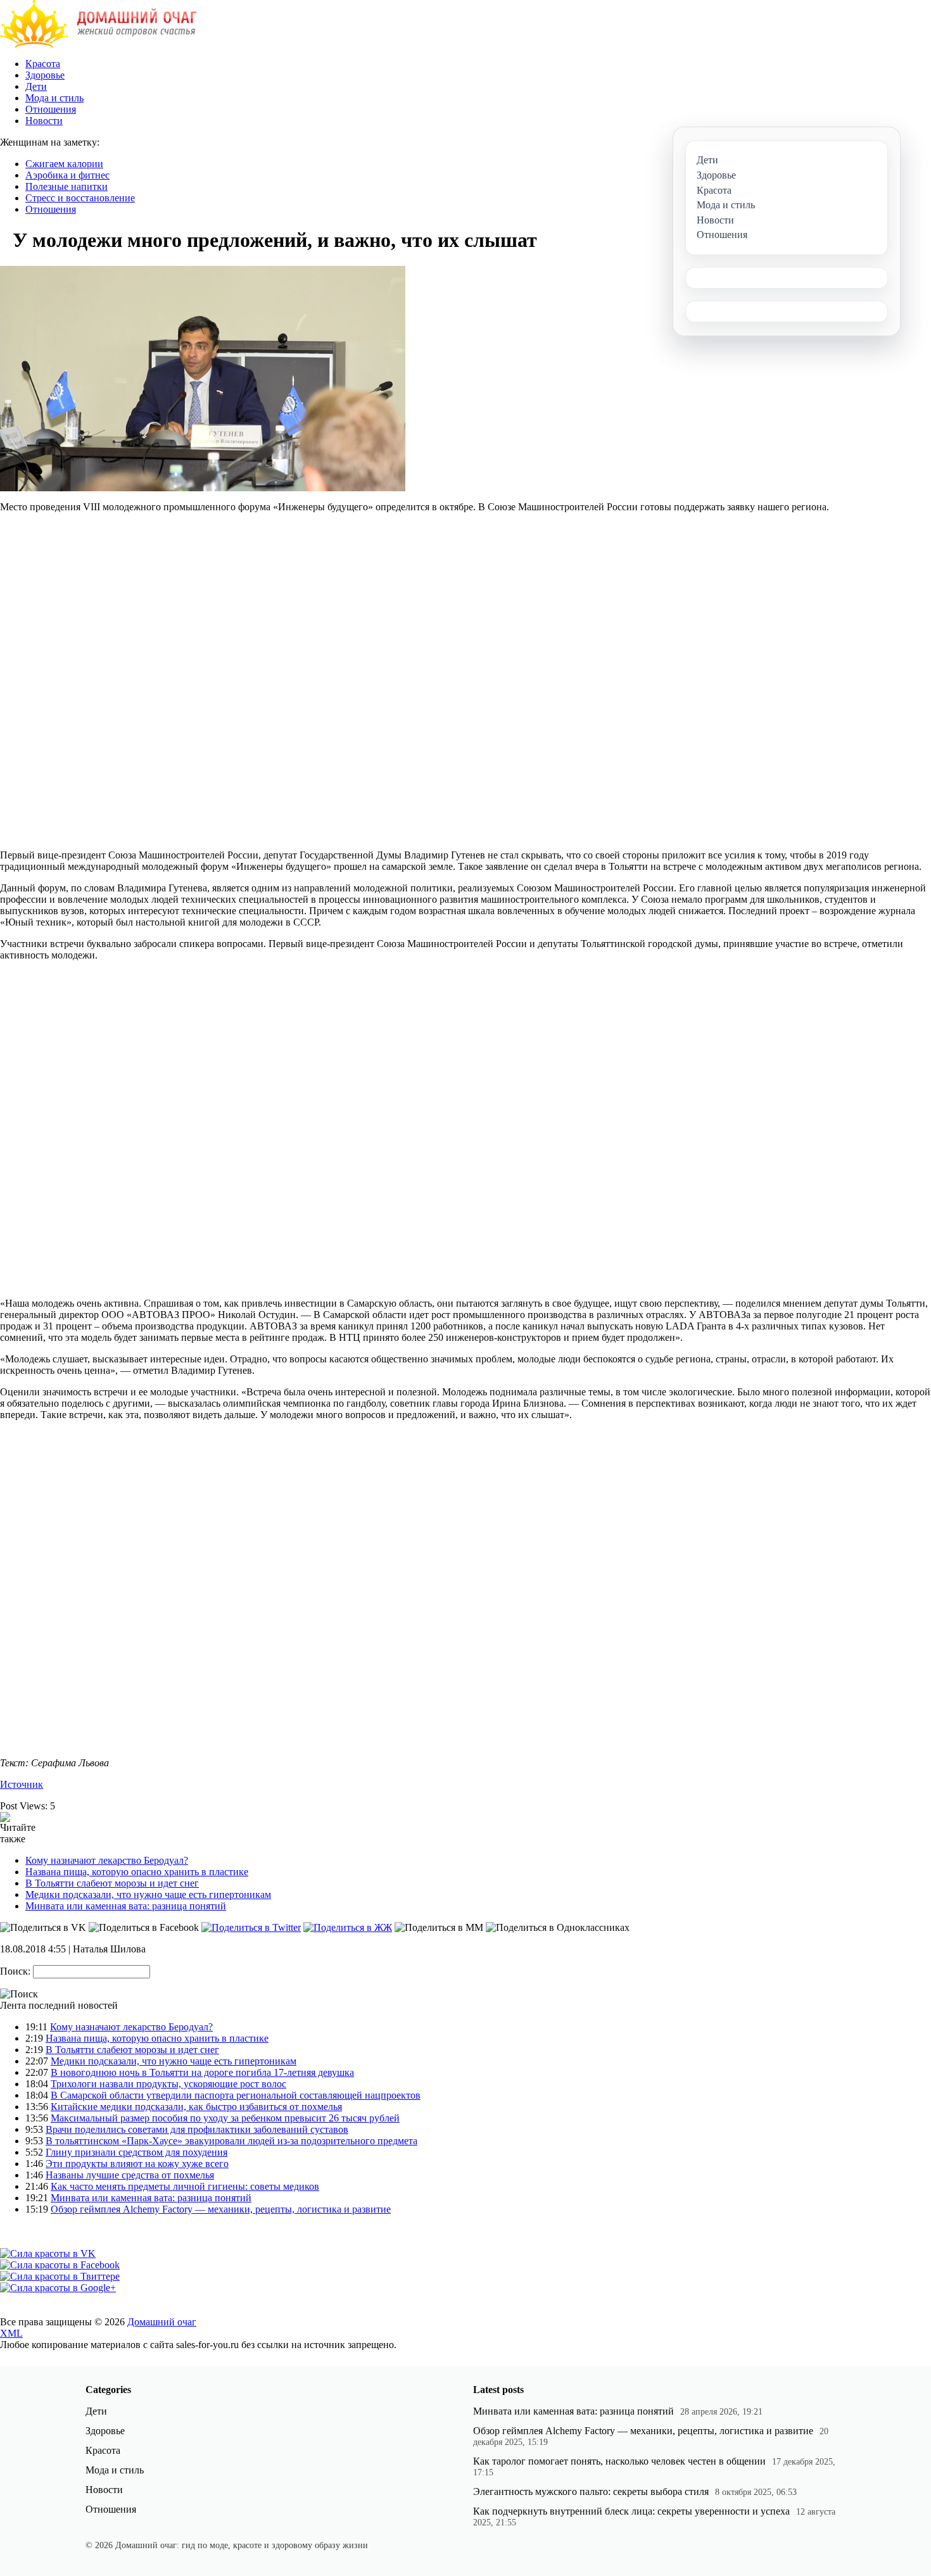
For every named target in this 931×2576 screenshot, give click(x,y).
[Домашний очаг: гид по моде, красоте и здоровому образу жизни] (98, 45)
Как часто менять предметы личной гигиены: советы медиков (185, 2186)
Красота (43, 64)
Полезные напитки (66, 186)
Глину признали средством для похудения (136, 2152)
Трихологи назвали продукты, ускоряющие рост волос (168, 2084)
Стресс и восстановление (80, 198)
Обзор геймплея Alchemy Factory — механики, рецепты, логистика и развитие (221, 2209)
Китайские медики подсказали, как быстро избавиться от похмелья (196, 2107)
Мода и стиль (54, 98)
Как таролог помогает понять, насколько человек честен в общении (619, 2461)
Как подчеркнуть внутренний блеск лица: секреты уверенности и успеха (631, 2511)
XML (11, 2333)
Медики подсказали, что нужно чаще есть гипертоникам (148, 1894)
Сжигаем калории (64, 164)
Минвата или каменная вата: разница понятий (126, 1906)
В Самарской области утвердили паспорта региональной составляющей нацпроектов (236, 2095)
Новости (44, 121)
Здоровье (45, 75)
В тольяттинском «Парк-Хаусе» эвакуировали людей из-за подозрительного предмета (231, 2141)
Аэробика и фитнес (67, 175)
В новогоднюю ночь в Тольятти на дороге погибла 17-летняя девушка (202, 2072)
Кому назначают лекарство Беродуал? (107, 1860)
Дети (36, 86)
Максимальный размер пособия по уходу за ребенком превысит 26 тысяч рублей (225, 2118)
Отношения (51, 109)
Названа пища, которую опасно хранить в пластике (137, 1872)
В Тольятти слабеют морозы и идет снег (112, 1883)
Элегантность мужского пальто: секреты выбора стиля (591, 2491)
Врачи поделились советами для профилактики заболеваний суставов (197, 2129)
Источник (22, 1784)
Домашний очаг (162, 2322)
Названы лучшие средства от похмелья (130, 2175)
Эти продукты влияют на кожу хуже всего (137, 2164)
